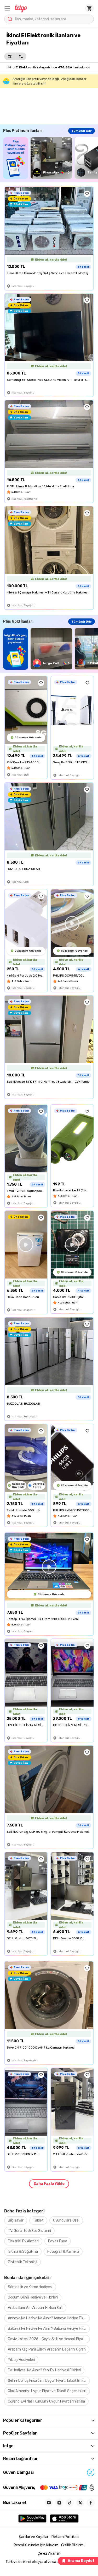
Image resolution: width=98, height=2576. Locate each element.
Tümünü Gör (82, 131)
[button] (7, 8)
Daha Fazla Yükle (49, 2184)
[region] (51, 158)
